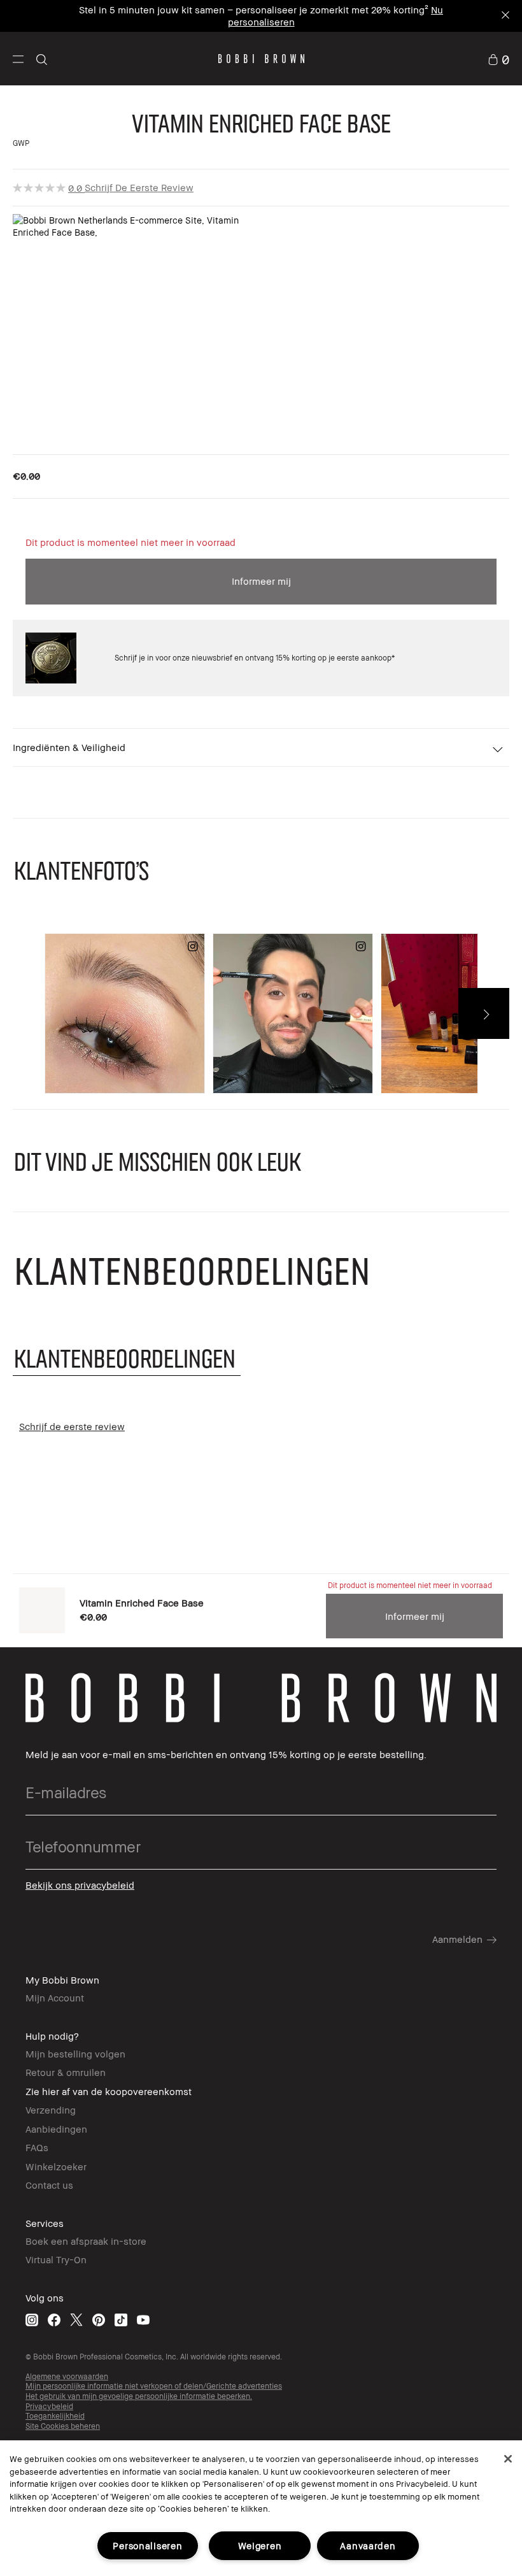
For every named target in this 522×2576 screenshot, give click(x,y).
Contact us (49, 2185)
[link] (498, 59)
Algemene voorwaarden (67, 2376)
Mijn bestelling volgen (75, 2054)
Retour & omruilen (66, 2072)
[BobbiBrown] (261, 59)
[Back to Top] (483, 1946)
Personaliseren (147, 2546)
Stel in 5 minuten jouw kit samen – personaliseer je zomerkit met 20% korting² (254, 10)
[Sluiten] (508, 2459)
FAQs (37, 2147)
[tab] (127, 1358)
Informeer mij (261, 581)
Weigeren (260, 2546)
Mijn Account (55, 1998)
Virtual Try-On (56, 2259)
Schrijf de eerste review (139, 187)
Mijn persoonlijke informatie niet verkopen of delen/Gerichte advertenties (154, 2386)
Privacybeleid (49, 2406)
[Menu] (18, 58)
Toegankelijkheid (55, 2416)
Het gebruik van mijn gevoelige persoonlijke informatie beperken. (139, 2396)
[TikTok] (121, 2320)
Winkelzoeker (56, 2166)
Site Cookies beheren (63, 2426)
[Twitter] (76, 2320)
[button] (18, 59)
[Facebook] (54, 2320)
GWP (21, 143)
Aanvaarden (368, 2546)
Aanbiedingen (56, 2129)
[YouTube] (143, 2320)
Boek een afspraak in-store (86, 2241)
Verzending (51, 2110)
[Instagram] (32, 2320)
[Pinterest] (99, 2320)
